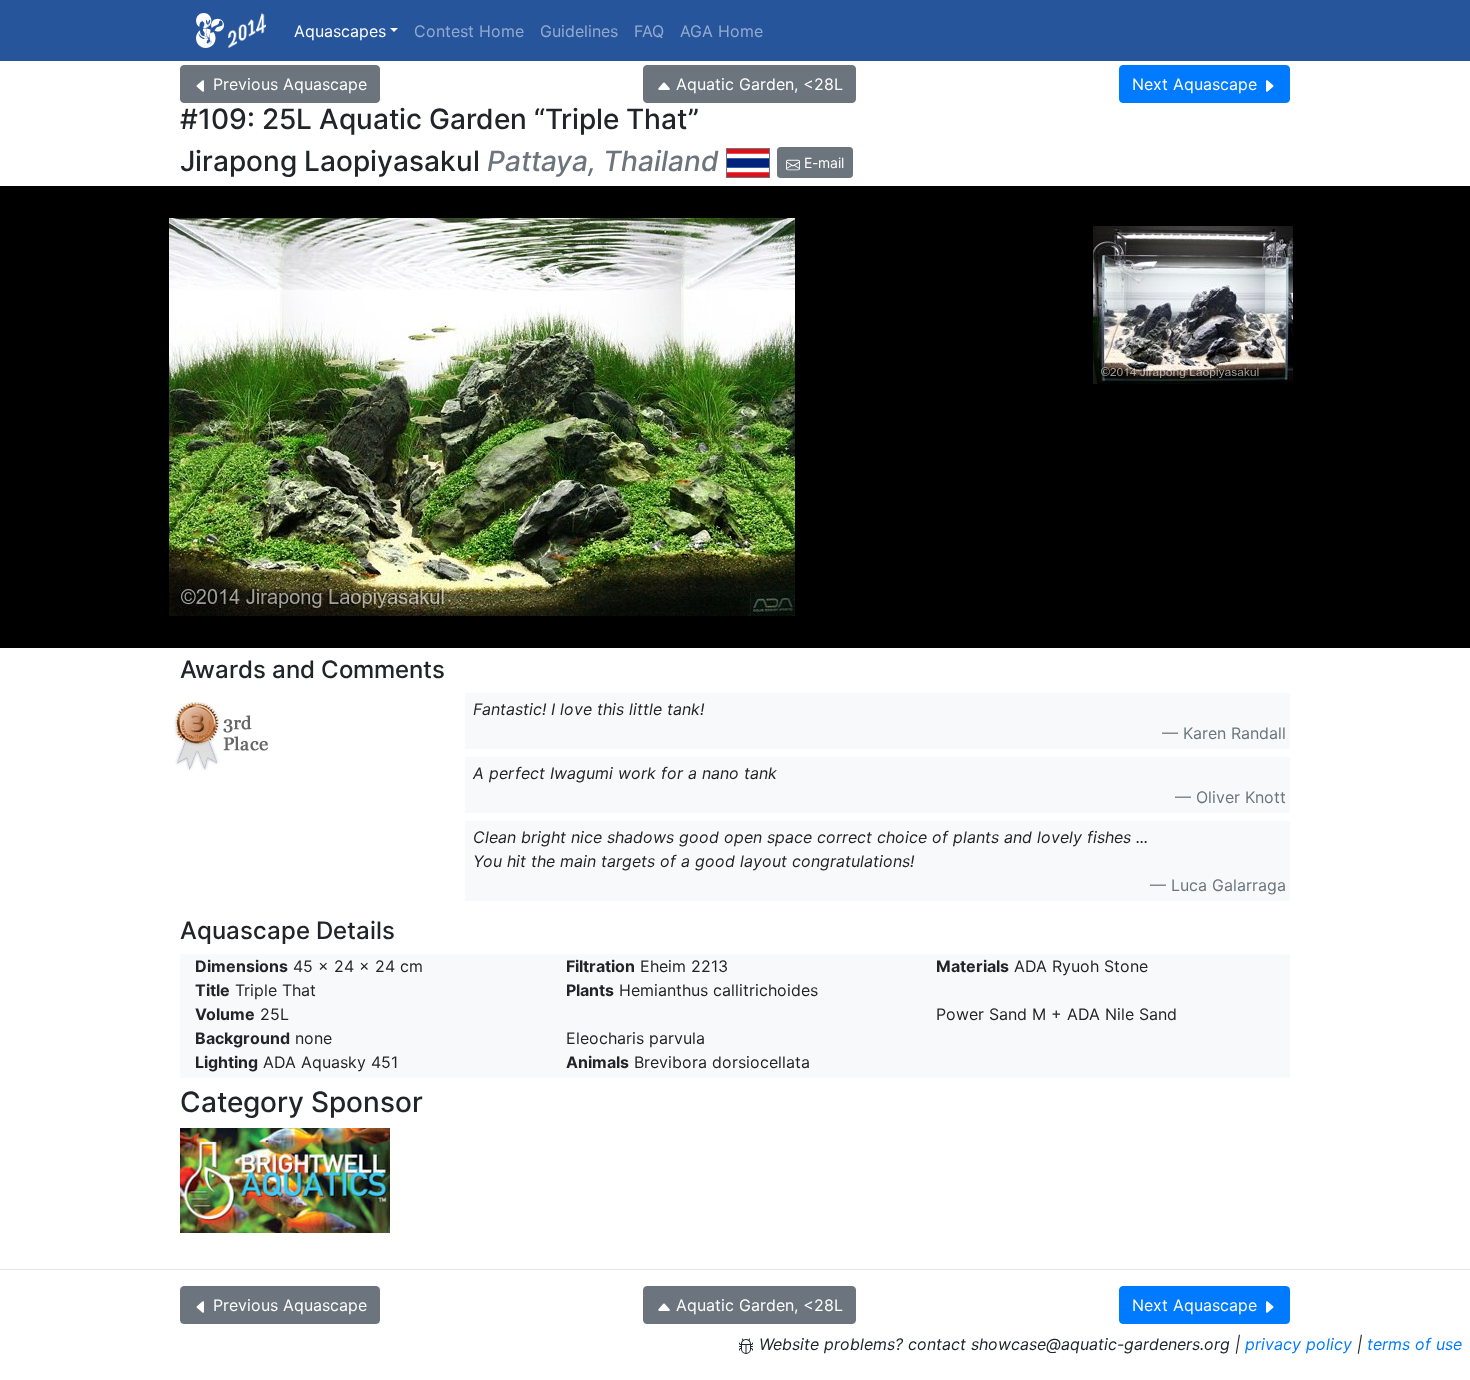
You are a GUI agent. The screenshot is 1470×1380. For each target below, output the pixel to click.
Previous (290, 84)
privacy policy (1298, 1344)
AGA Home (721, 31)
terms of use (1414, 1344)
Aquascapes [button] (340, 31)
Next (1194, 84)
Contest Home (469, 31)
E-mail (822, 162)
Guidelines (579, 31)
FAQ (649, 31)
